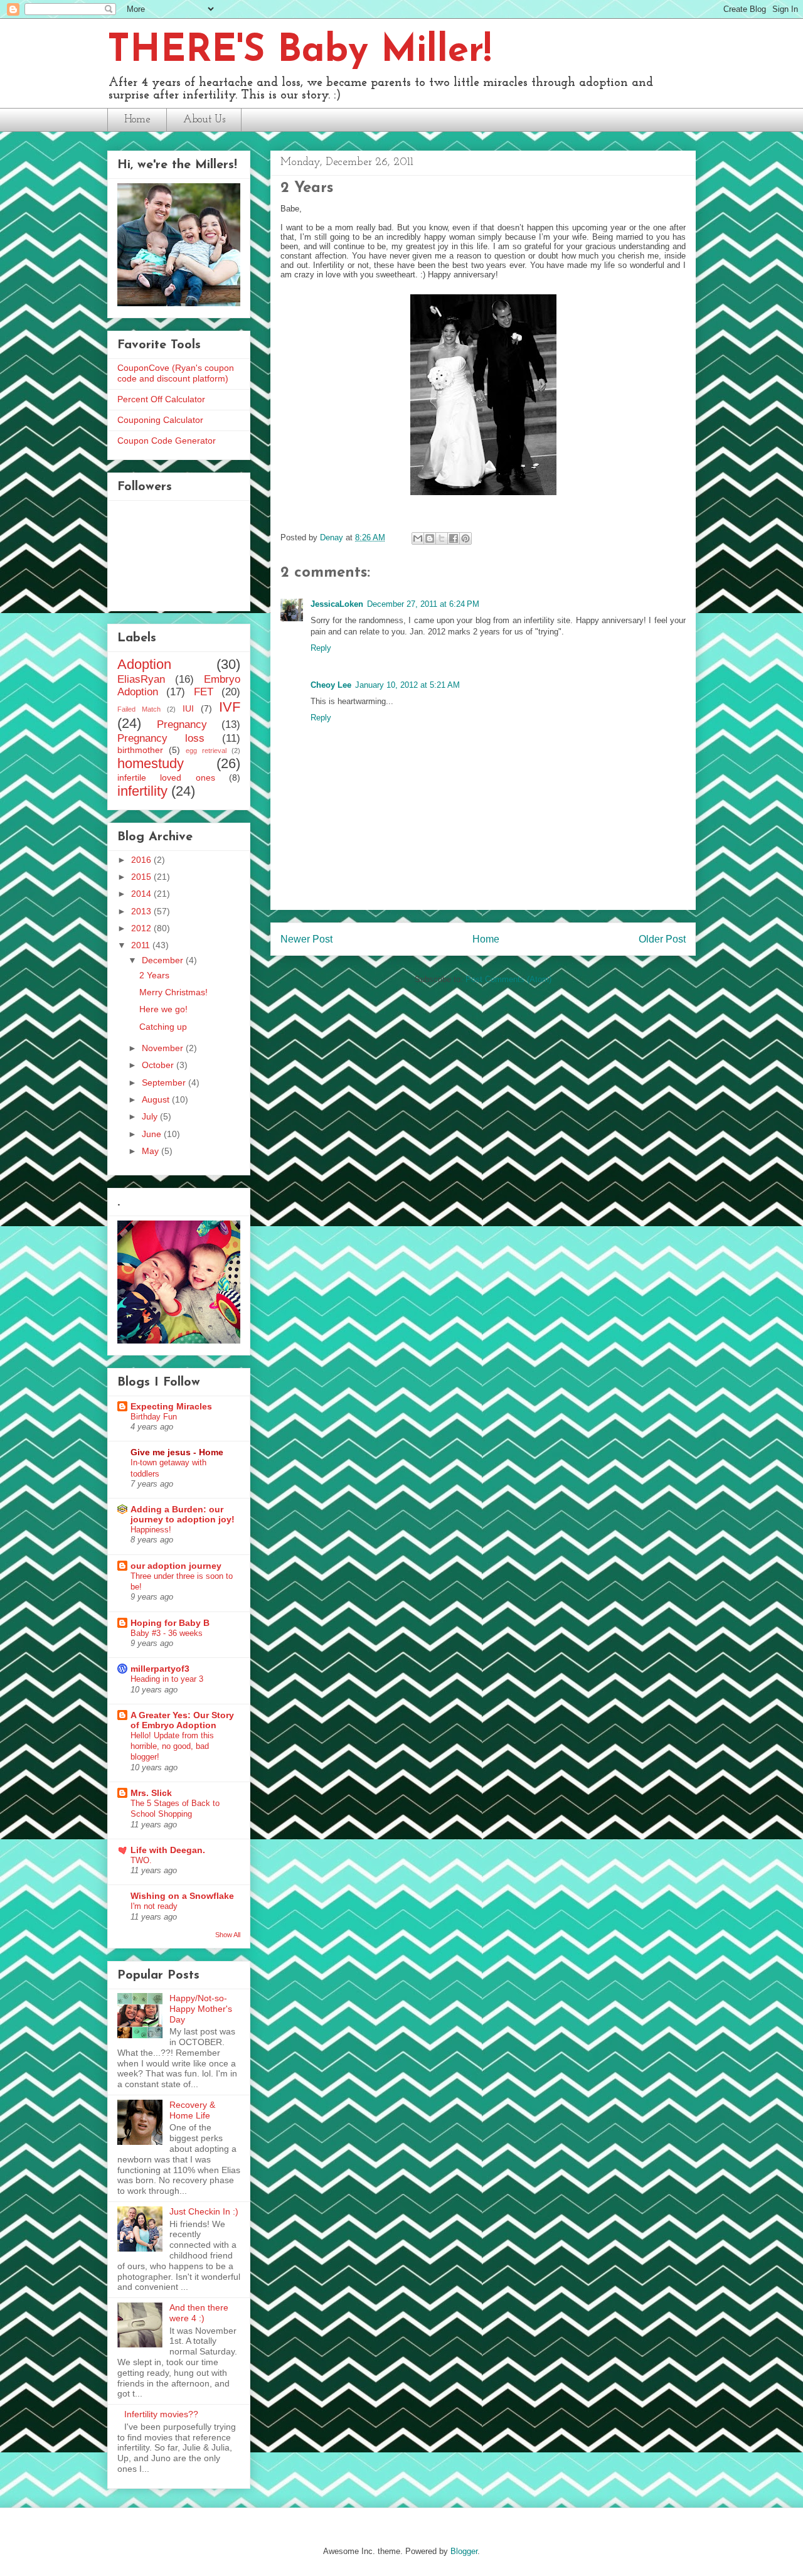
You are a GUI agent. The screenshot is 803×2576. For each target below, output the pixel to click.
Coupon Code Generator (167, 441)
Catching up (163, 1027)
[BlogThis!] (430, 538)
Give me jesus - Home (177, 1452)
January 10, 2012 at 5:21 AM (407, 685)
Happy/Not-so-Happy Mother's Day (201, 2009)
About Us (204, 120)
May (152, 1151)
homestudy (151, 763)
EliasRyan (141, 679)
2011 (142, 945)
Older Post (662, 939)
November (164, 1048)
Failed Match (139, 709)
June (153, 1134)
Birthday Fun (154, 1417)
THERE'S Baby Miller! (299, 51)
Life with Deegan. (168, 1850)
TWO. (141, 1860)
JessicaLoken (337, 604)
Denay (333, 537)
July (151, 1116)
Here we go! (163, 1009)
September (165, 1082)
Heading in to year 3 (167, 1679)
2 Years (154, 975)
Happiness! (151, 1530)
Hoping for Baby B (170, 1623)
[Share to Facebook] (454, 538)
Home (137, 120)
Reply (321, 648)
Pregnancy (182, 724)
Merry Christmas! (173, 992)
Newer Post (306, 939)
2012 (142, 928)
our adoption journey (176, 1566)
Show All (228, 1935)
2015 (142, 877)
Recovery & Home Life (192, 2110)
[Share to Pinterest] (465, 538)
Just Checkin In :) (204, 2211)
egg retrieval (206, 751)
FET (204, 692)
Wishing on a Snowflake (182, 1896)
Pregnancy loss (161, 738)
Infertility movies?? (161, 2414)
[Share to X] (442, 538)
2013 (142, 911)
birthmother (140, 750)
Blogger (464, 2551)
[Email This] (418, 538)
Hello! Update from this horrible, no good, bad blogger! (172, 1746)
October (159, 1065)
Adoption (144, 664)
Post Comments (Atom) (508, 979)
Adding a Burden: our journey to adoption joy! (183, 1514)
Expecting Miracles (171, 1406)
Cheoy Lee (331, 685)
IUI (188, 708)
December (164, 960)
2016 (142, 860)
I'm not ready (154, 1906)
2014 (142, 894)
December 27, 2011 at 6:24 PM (423, 604)
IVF (230, 707)
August (157, 1099)
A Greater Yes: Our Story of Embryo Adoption (182, 1720)
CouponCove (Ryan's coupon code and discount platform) (176, 373)
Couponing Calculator (160, 420)
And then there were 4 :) (199, 2313)
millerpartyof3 (160, 1669)
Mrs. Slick (151, 1793)
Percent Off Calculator (161, 399)
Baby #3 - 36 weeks (167, 1633)
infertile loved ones (166, 778)
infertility (142, 791)
